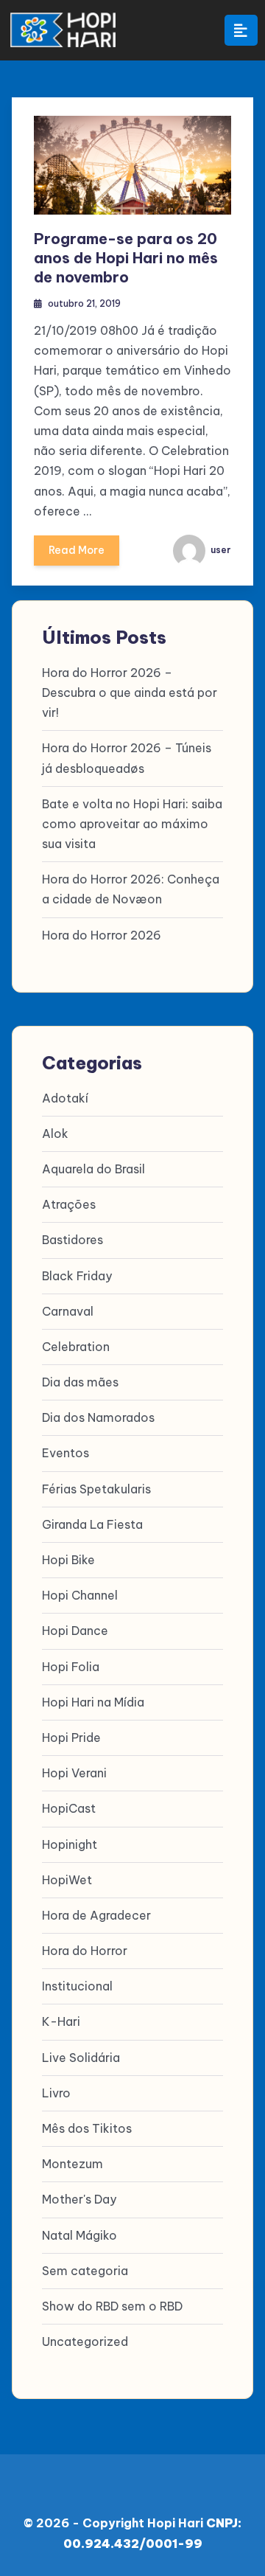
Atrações (69, 1204)
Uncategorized (85, 2341)
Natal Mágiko (79, 2235)
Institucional (77, 1986)
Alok (55, 1133)
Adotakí (65, 1098)
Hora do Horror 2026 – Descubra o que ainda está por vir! (130, 692)
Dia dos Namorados (98, 1417)
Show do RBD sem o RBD (112, 2306)
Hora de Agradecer (96, 1915)
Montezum (73, 2164)
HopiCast (69, 1808)
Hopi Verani (74, 1773)
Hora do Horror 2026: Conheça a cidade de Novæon (131, 889)
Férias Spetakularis (96, 1489)
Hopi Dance (75, 1631)
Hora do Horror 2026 (102, 935)
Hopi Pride (71, 1737)
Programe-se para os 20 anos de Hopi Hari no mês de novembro (126, 258)
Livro (56, 2093)
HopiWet (67, 1880)
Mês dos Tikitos (87, 2128)
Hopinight (70, 1844)
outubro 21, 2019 (84, 303)
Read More (77, 550)
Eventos (66, 1453)
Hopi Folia (71, 1667)
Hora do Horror (85, 1951)
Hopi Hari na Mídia (93, 1702)
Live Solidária (81, 2058)
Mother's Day (79, 2199)
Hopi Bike (68, 1560)
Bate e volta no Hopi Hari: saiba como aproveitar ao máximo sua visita (132, 824)
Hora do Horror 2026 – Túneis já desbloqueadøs (127, 758)
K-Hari (61, 2021)
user (220, 550)
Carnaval (68, 1311)
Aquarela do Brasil (93, 1169)
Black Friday (77, 1276)
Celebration (76, 1347)
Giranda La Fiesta (92, 1524)
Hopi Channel (80, 1595)
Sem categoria (85, 2271)
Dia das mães (80, 1382)
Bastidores (73, 1240)
